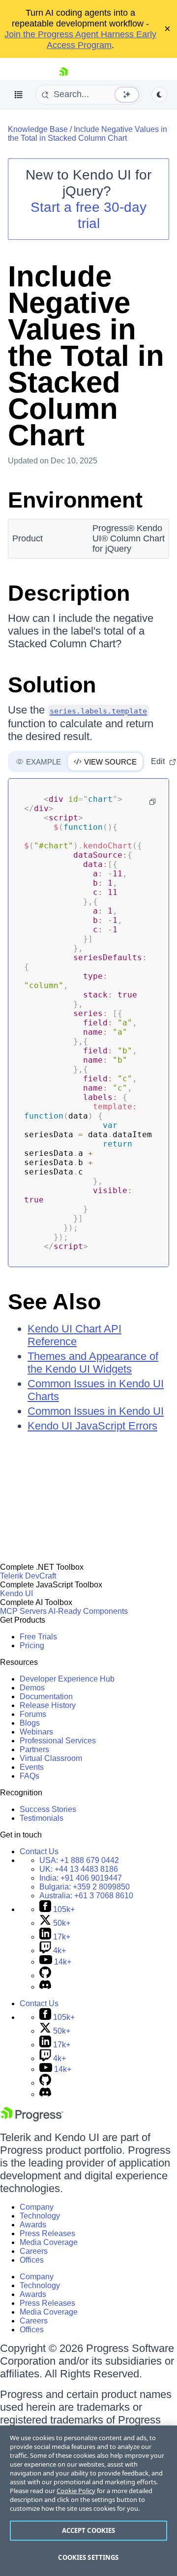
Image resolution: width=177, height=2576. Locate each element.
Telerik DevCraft (28, 1576)
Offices (32, 2260)
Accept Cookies (89, 2530)
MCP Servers (23, 1611)
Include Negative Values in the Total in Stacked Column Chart (88, 134)
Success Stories (48, 1809)
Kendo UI (16, 1594)
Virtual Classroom (51, 1758)
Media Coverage (49, 2242)
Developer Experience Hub (67, 1679)
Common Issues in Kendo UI (96, 1411)
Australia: (86, 1896)
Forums (33, 1714)
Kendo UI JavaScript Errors (92, 1426)
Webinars (36, 1732)
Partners (34, 1749)
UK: (79, 1869)
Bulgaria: (85, 1887)
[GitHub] (45, 1976)
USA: (79, 1860)
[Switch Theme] (159, 95)
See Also (54, 1302)
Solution (52, 685)
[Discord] (45, 1987)
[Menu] (19, 95)
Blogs (30, 1723)
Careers (34, 2251)
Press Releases (47, 2233)
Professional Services (58, 1741)
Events (32, 1767)
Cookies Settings (88, 2557)
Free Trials (38, 1637)
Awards (33, 2225)
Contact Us (39, 1851)
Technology (40, 2216)
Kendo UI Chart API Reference (74, 1335)
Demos (32, 1688)
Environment (75, 500)
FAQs (29, 1776)
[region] (88, 2501)
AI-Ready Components (88, 1611)
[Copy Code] (152, 802)
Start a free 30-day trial (88, 215)
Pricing (32, 1645)
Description (69, 593)
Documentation (46, 1696)
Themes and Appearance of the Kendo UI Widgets (93, 1363)
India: (81, 1878)
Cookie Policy (76, 2491)
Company (37, 2207)
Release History (48, 1705)
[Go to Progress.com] (32, 2119)
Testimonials (42, 1818)
